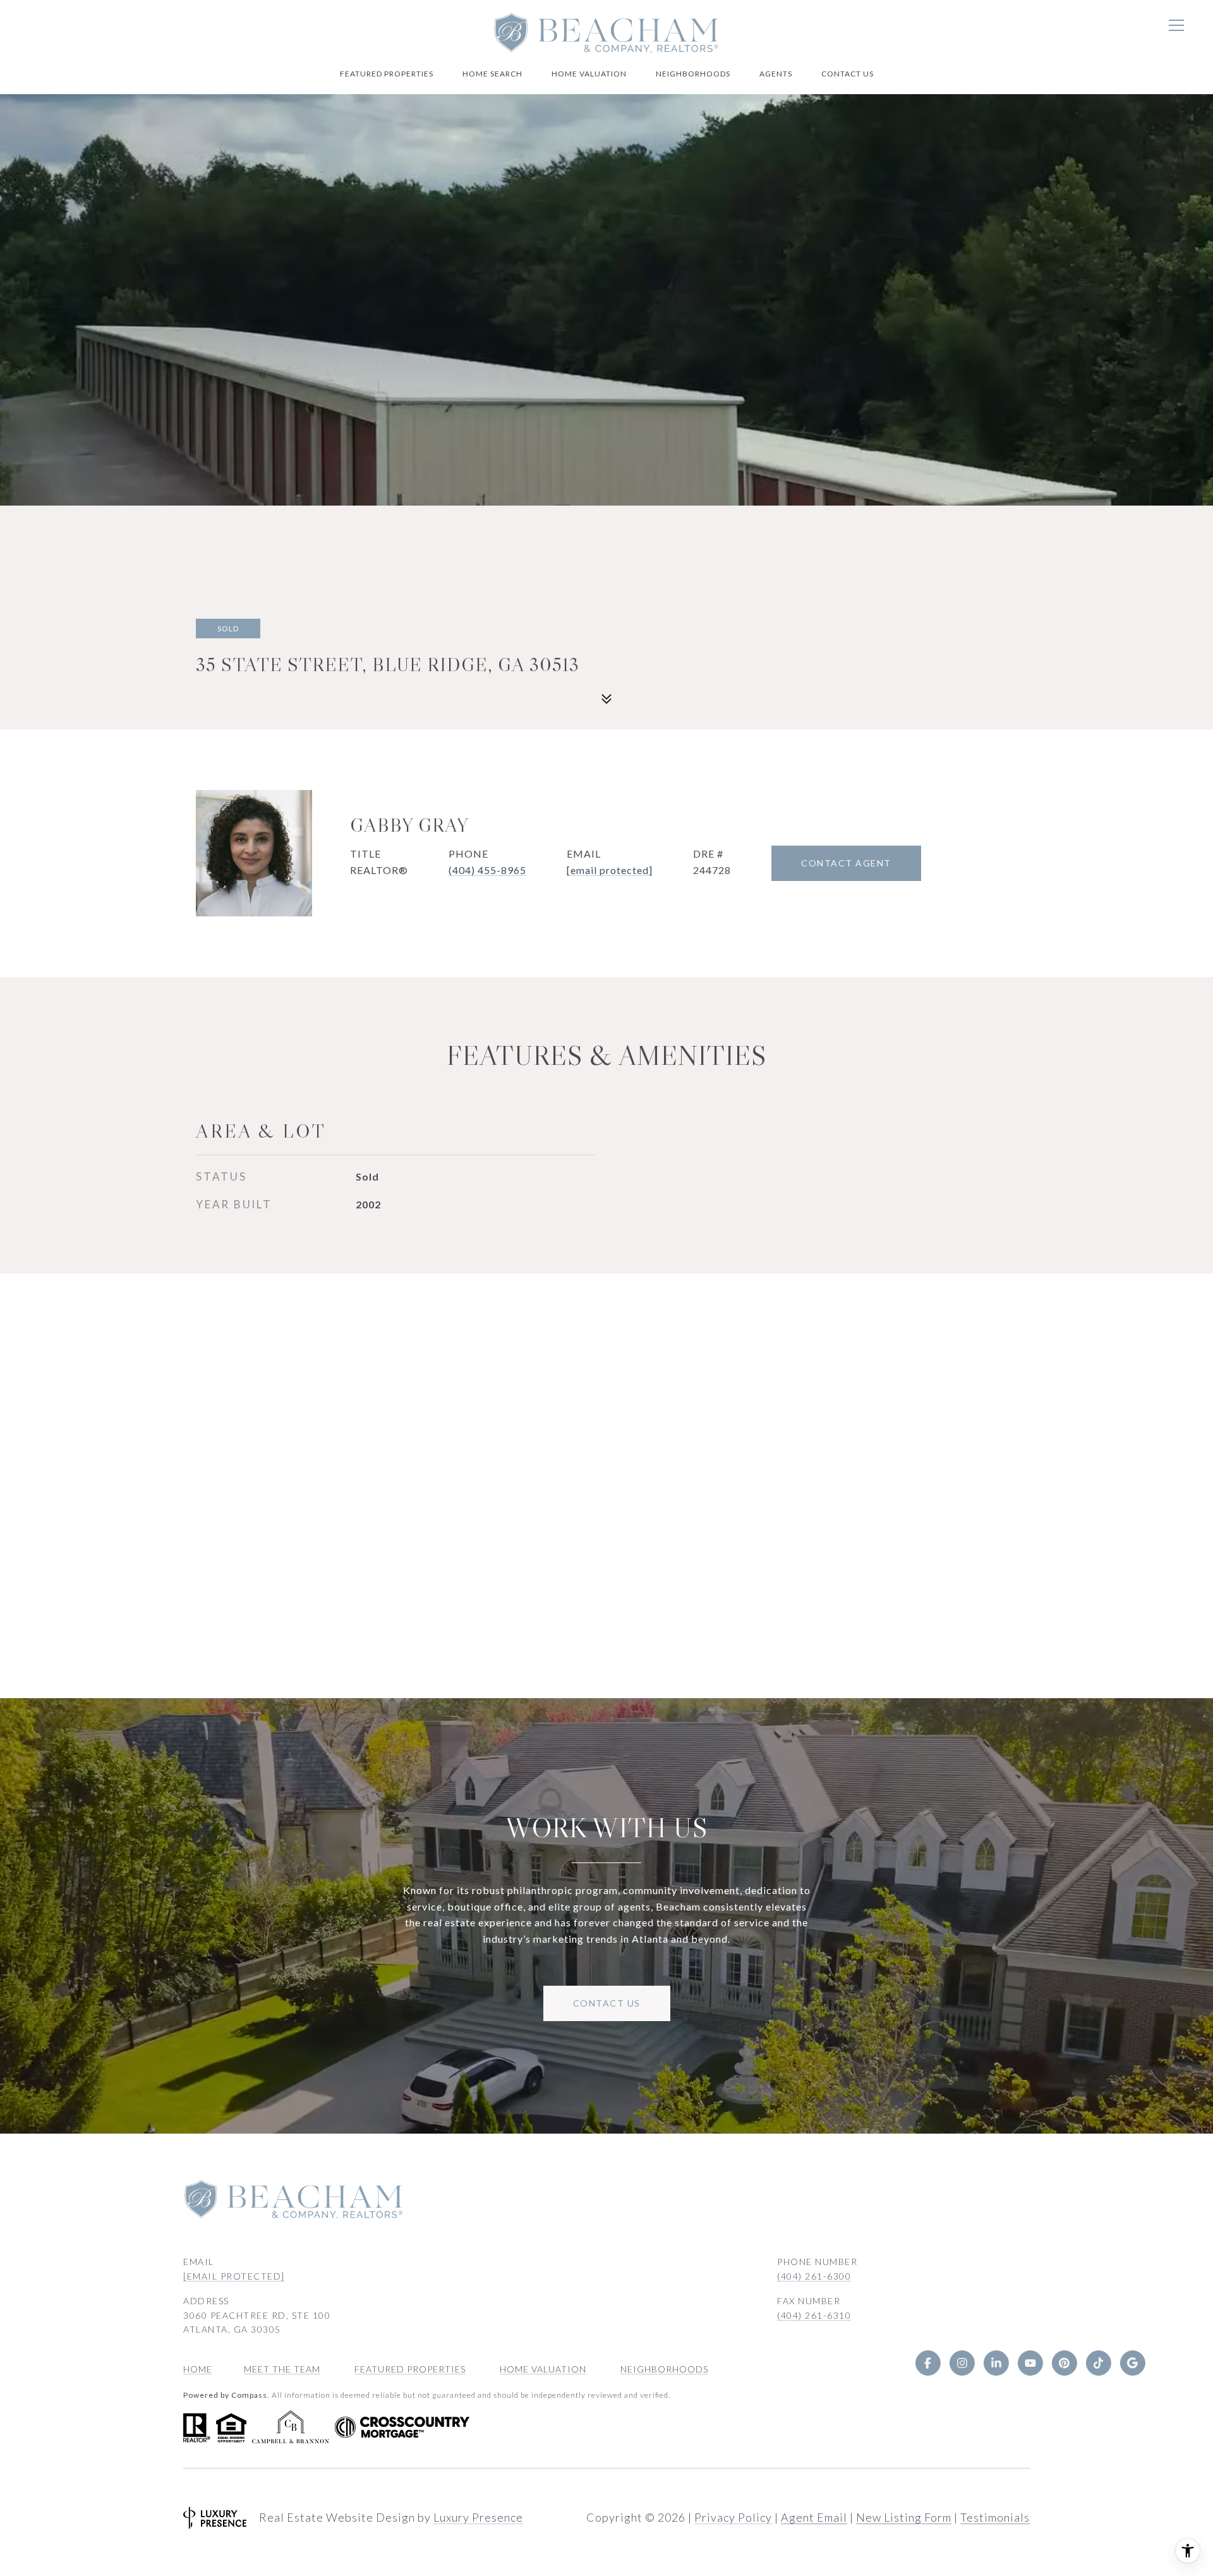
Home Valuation (589, 74)
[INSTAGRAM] (962, 2363)
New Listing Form (904, 2517)
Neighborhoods (693, 74)
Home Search (492, 74)
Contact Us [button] (607, 2003)
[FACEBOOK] (927, 2363)
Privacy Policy (733, 2517)
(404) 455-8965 (487, 870)
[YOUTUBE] (1030, 2363)
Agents (776, 74)
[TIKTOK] (1098, 2363)
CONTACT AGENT (846, 863)
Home (198, 2369)
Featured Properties (387, 74)
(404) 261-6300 (814, 2276)
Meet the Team (282, 2369)
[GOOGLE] (1132, 2363)
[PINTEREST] (1064, 2363)
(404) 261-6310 (814, 2315)
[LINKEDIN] (996, 2363)
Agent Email (814, 2517)
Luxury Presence (478, 2517)
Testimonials (995, 2517)
